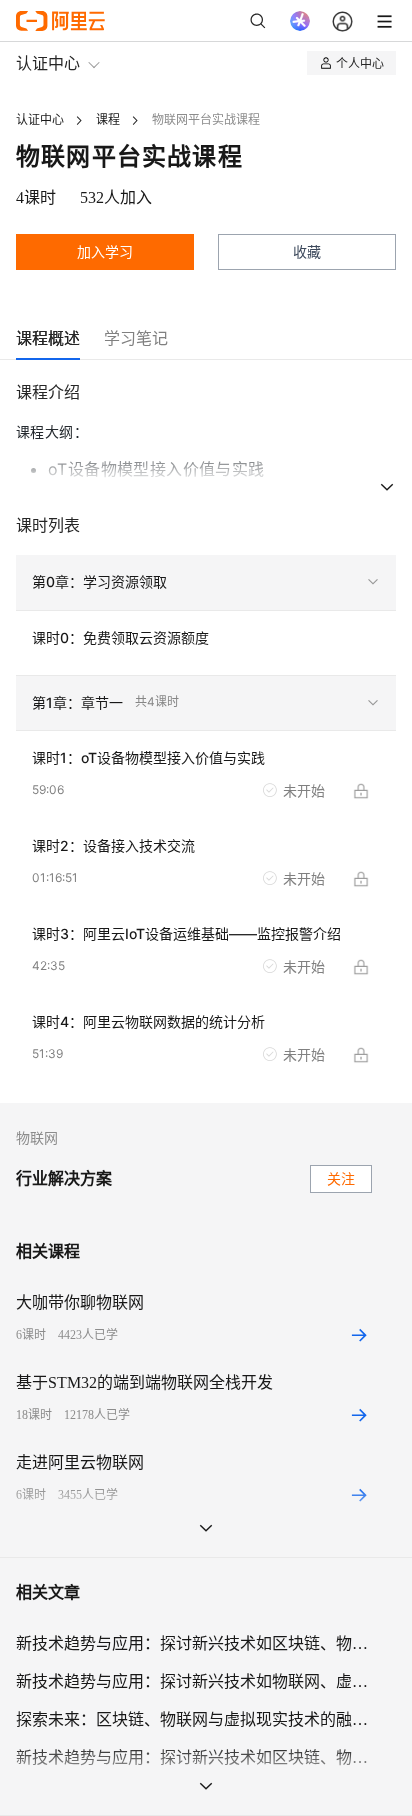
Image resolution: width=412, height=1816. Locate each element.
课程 (108, 120)
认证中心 (48, 62)
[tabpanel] (206, 741)
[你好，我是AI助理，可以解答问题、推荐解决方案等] (300, 21)
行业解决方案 (64, 1178)
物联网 (37, 1138)
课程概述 (48, 338)
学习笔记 (136, 338)
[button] (206, 583)
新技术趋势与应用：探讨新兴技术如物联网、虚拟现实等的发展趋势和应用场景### (194, 1681)
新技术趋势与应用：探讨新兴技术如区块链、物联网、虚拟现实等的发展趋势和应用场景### (194, 1643)
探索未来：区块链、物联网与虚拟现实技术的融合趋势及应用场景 (194, 1719)
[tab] (48, 338)
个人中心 (360, 62)
